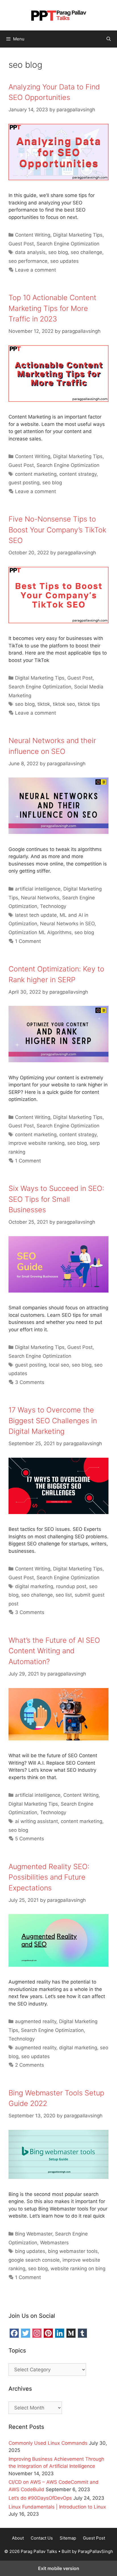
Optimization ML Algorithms (40, 932)
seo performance (28, 261)
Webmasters (54, 2243)
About (18, 2538)
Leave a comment (35, 270)
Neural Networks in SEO (67, 924)
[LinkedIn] (60, 2333)
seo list (64, 1595)
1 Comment (28, 941)
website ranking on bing (78, 2269)
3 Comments (30, 1382)
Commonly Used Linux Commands (48, 2443)
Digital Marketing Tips (78, 235)
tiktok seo (64, 704)
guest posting (24, 483)
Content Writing (33, 235)
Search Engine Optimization (68, 244)
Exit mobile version (59, 2568)
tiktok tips (89, 704)
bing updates (30, 2251)
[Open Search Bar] (109, 39)
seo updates (64, 261)
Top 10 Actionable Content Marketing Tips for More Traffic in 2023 (52, 308)
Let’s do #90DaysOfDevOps (40, 2498)
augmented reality (36, 2021)
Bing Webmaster (34, 2234)
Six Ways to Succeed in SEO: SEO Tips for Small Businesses (56, 1199)
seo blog (58, 252)
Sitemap (68, 2538)
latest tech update (36, 915)
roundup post (71, 1586)
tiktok (44, 704)
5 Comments (30, 1839)
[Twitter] (26, 2333)
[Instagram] (37, 2333)
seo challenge (86, 252)
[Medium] (71, 2333)
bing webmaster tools (73, 2251)
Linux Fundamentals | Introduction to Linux (57, 2507)
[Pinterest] (48, 2333)
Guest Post (21, 244)
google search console (34, 2260)
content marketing (36, 474)
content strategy (78, 474)
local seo (59, 1365)
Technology (53, 906)
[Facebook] (14, 2333)
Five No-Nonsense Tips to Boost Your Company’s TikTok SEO (57, 530)
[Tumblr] (82, 2333)
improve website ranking (36, 1143)
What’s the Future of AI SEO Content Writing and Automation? (54, 1651)
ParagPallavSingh (95, 2551)
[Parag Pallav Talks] (58, 15)
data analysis (30, 252)
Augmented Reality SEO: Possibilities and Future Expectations (49, 1877)
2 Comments (30, 2065)
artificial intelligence (38, 889)
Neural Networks (40, 898)
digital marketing (34, 1586)
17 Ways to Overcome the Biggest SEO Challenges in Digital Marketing (53, 1421)
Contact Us (42, 2538)
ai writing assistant (36, 1821)
